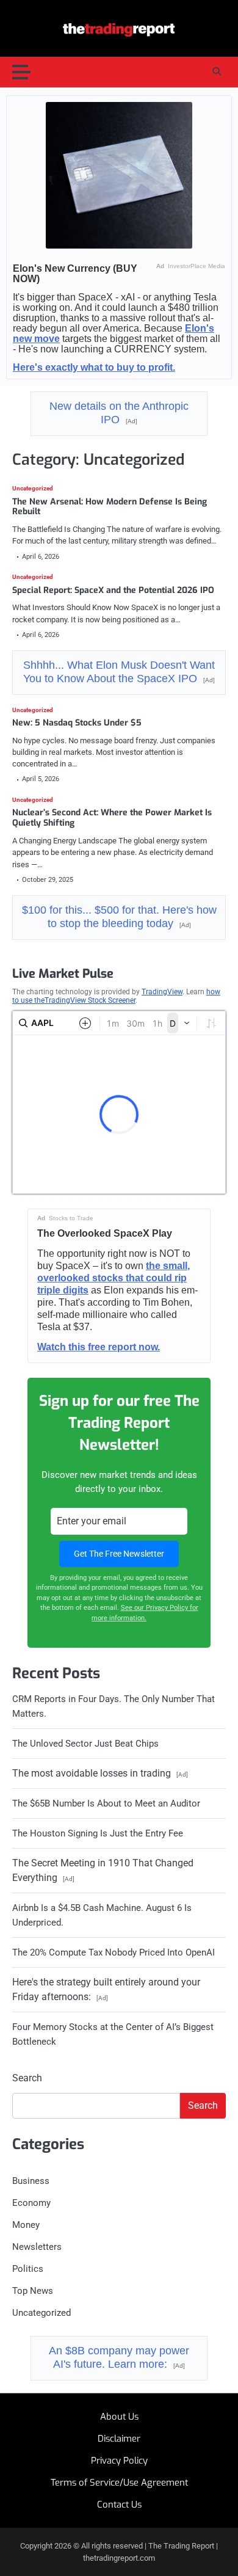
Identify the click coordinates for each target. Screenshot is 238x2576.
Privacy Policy (119, 2461)
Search (27, 2078)
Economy (31, 2203)
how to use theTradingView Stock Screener (116, 996)
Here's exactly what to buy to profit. (94, 367)
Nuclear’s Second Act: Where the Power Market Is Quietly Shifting (112, 818)
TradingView (162, 992)
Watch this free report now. (99, 1347)
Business (31, 2181)
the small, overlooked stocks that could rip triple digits (114, 1278)
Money (26, 2225)
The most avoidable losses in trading (100, 1773)
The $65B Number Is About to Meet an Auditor (106, 1803)
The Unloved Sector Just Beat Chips (85, 1744)
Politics (28, 2269)
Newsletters (37, 2247)
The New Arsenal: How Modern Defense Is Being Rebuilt (110, 507)
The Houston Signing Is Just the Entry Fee (98, 1833)
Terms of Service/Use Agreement (119, 2483)
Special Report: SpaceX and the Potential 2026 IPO (113, 590)
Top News (33, 2291)
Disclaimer (119, 2439)
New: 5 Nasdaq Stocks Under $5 (77, 723)
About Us (119, 2417)
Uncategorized (33, 489)
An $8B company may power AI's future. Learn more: (119, 2357)
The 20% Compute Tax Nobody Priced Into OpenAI (114, 1952)
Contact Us (119, 2505)
